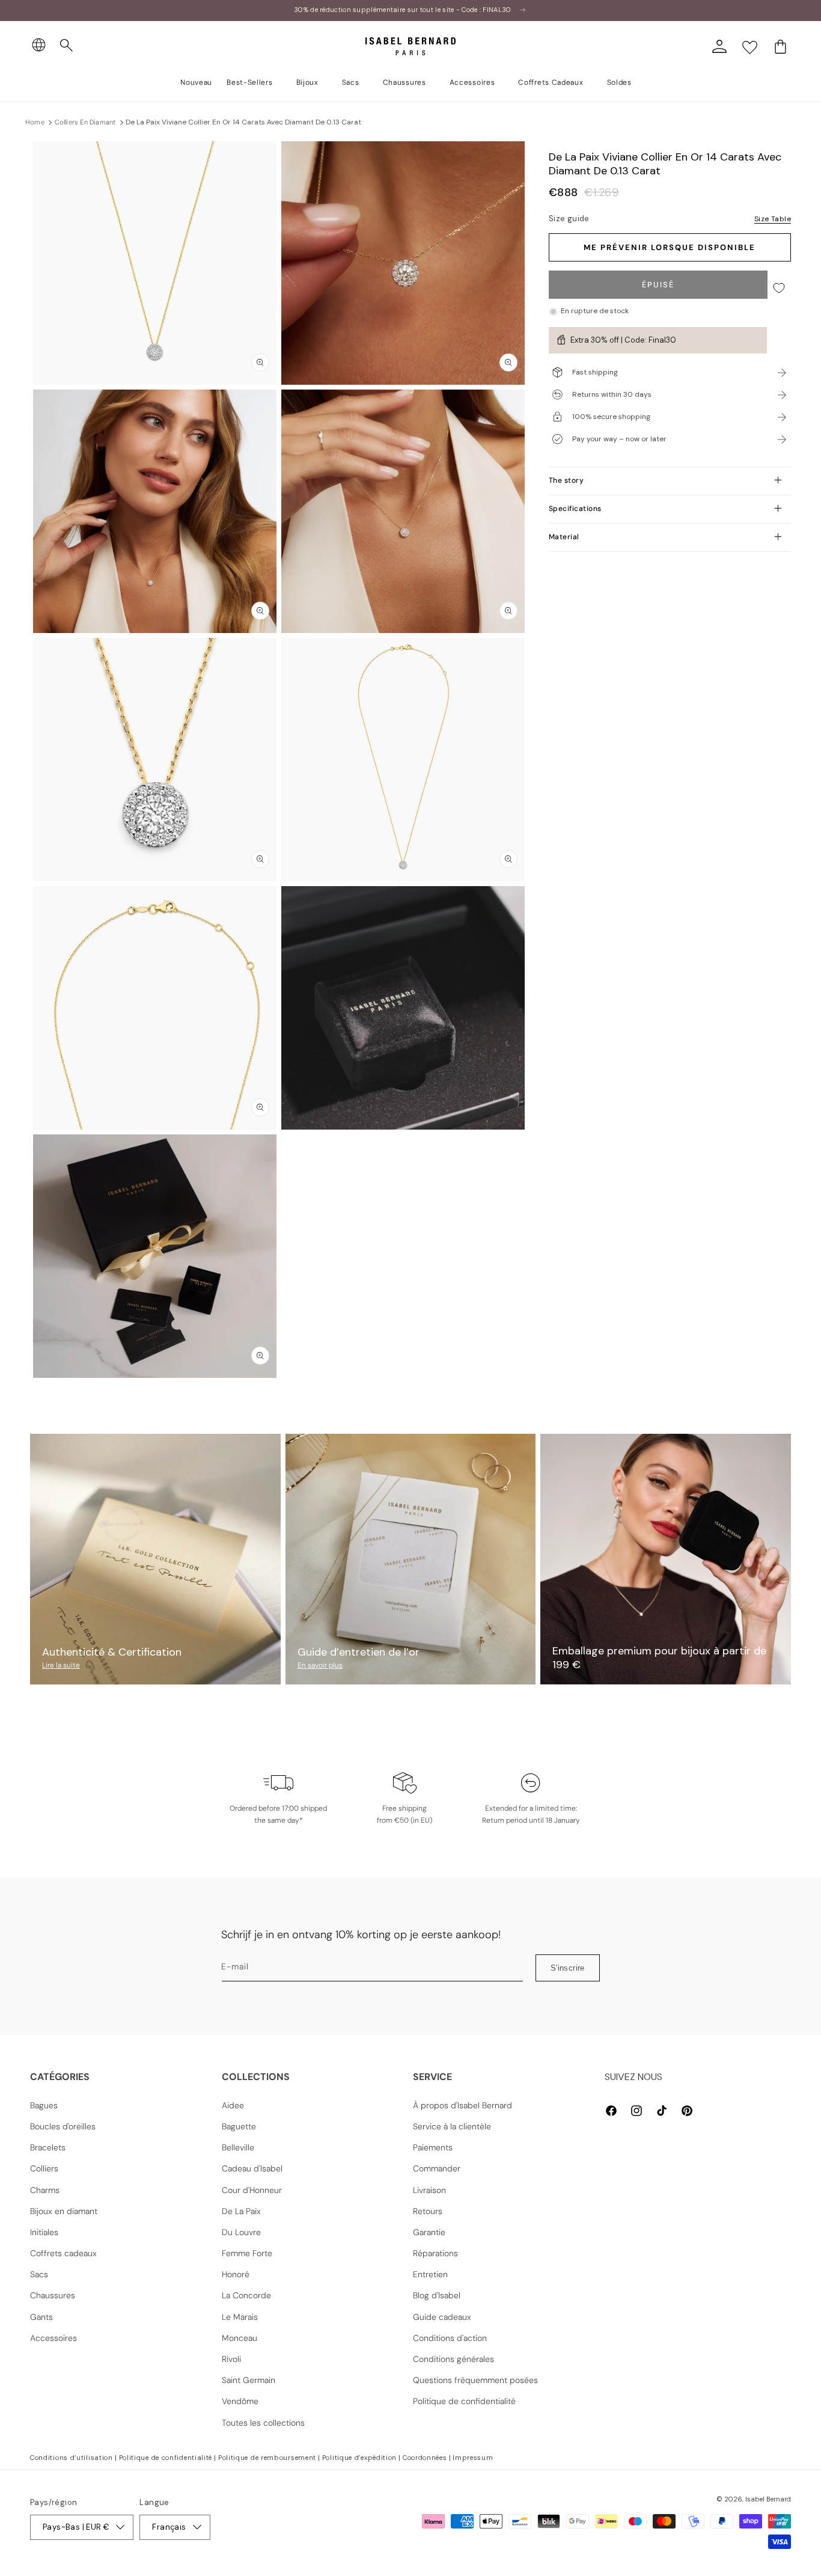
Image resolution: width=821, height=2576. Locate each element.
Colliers (44, 2168)
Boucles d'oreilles (63, 2126)
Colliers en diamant (85, 122)
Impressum (473, 2458)
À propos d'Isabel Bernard (462, 2105)
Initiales (44, 2232)
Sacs (39, 2274)
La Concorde (246, 2295)
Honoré (236, 2274)
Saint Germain (249, 2380)
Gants (41, 2317)
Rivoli (231, 2359)
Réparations (435, 2253)
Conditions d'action (450, 2338)
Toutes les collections (263, 2423)
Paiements (433, 2147)
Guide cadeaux (442, 2317)
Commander (437, 2168)
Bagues (44, 2105)
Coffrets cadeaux (63, 2253)
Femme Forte (247, 2253)
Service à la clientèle (452, 2126)
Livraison (429, 2190)
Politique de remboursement (267, 2458)
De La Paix (241, 2211)
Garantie (429, 2232)
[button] (67, 46)
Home (35, 122)
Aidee (233, 2105)
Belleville (238, 2147)
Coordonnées (425, 2458)
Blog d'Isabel (437, 2295)
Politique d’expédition (359, 2458)
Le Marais (240, 2317)
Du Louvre (241, 2232)
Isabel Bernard (768, 2499)
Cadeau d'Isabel (252, 2168)
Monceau (240, 2338)
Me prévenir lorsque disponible (670, 247)
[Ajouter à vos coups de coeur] (779, 288)
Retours (428, 2211)
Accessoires (53, 2338)
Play (403, 1008)
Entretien (430, 2274)
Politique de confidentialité (464, 2401)
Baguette (239, 2126)
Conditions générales (453, 2359)
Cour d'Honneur (252, 2190)
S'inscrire (568, 1968)
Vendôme (240, 2401)
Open (410, 1405)
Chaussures (53, 2295)
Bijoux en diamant (64, 2211)
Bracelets (48, 2147)
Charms (45, 2190)
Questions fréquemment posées (475, 2380)
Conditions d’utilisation (72, 2458)
